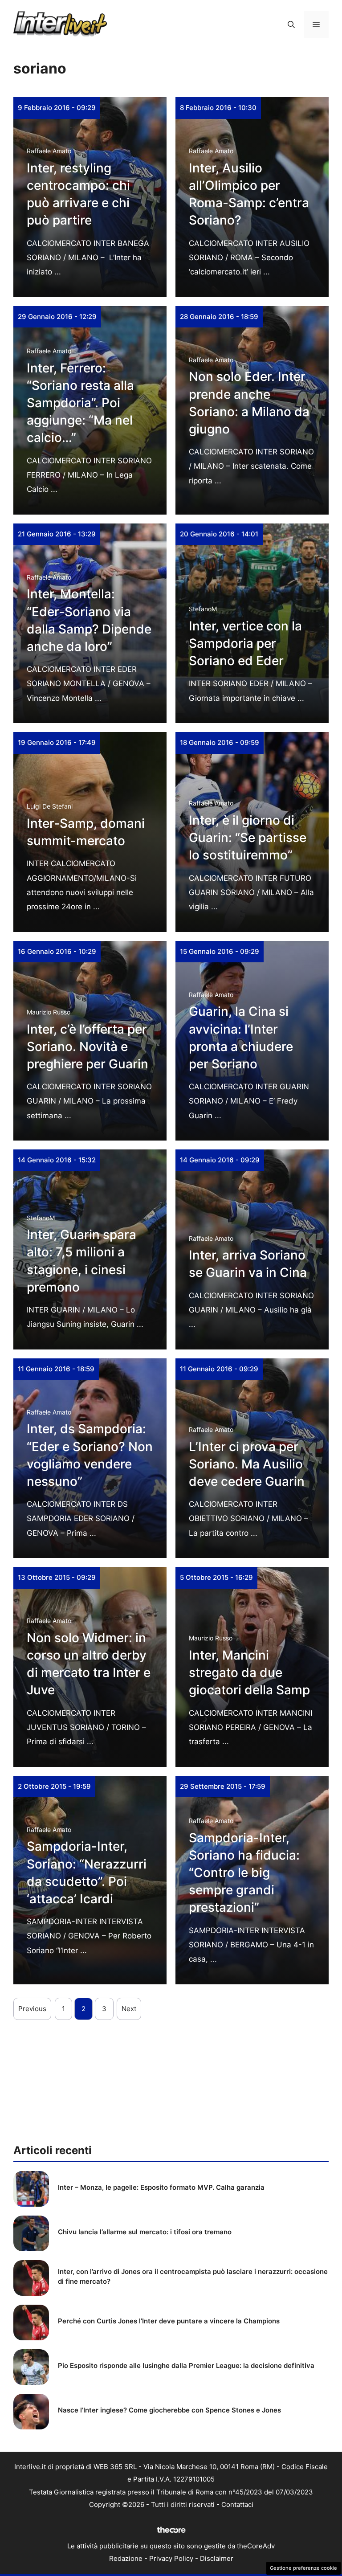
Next (129, 2009)
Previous (32, 2009)
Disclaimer (217, 2558)
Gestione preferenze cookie (303, 2568)
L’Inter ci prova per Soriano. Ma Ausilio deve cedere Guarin (247, 1464)
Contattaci (237, 2504)
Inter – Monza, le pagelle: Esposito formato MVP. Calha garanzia (161, 2187)
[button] (291, 25)
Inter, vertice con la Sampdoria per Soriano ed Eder (245, 643)
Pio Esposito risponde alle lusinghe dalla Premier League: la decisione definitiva (186, 2365)
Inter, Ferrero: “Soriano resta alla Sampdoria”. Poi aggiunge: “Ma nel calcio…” (80, 403)
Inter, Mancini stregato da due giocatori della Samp (249, 1672)
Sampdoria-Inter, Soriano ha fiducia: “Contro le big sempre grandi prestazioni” (244, 1873)
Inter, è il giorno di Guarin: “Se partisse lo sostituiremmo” (248, 838)
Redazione (126, 2558)
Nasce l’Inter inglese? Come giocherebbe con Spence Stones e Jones (169, 2410)
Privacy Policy (171, 2558)
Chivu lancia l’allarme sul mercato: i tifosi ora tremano (145, 2232)
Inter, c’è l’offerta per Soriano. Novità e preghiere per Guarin (88, 1047)
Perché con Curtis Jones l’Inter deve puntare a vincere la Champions (169, 2321)
